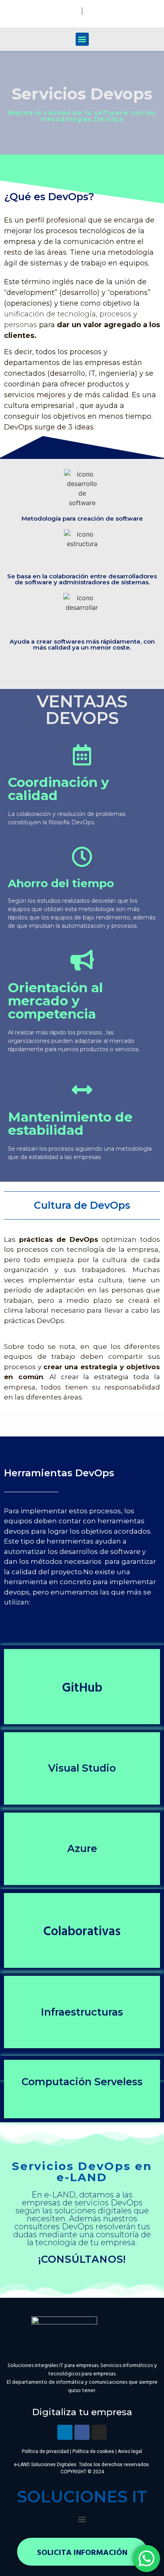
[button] (82, 39)
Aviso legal (130, 2451)
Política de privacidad (45, 2451)
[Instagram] (99, 2432)
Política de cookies (93, 2451)
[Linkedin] (65, 2432)
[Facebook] (82, 2432)
